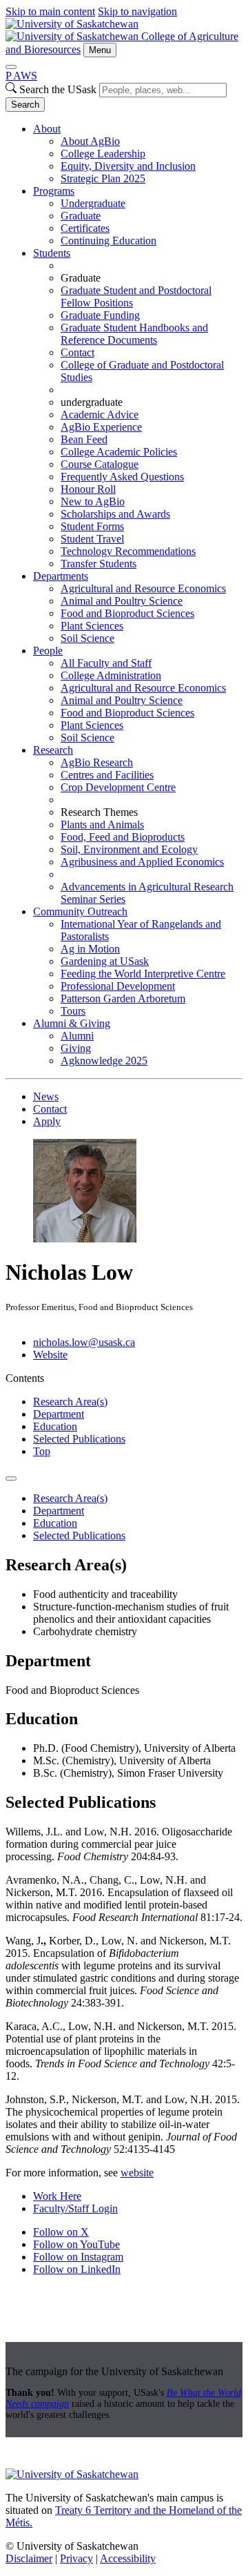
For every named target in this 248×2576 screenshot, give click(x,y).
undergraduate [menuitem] (92, 402)
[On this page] (11, 1479)
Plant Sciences (92, 626)
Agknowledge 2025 (104, 1061)
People (48, 651)
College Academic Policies (119, 452)
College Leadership (103, 154)
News (46, 1096)
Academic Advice (100, 414)
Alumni (77, 1036)
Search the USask (58, 89)
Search (25, 105)
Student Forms (92, 526)
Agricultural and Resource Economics (143, 588)
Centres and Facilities (107, 775)
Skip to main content (50, 11)
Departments (61, 576)
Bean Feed (84, 439)
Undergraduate (93, 203)
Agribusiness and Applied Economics (142, 862)
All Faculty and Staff (106, 663)
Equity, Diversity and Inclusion (128, 166)
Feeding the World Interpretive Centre (143, 974)
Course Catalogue (100, 464)
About (47, 129)
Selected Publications (79, 1439)
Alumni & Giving (72, 1023)
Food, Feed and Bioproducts (123, 837)
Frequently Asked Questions (122, 477)
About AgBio (90, 141)
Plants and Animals (102, 824)
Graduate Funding (100, 315)
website (137, 2173)
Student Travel (92, 539)
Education (55, 1426)
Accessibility (128, 2558)
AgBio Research (97, 762)
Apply (47, 1121)
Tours (73, 1011)
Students (52, 253)
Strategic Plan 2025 (103, 178)
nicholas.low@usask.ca (84, 1342)
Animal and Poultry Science (122, 601)
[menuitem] (138, 154)
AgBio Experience (101, 427)
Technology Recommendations (128, 551)
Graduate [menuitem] (81, 278)
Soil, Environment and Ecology (129, 849)
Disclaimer (29, 2558)
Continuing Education (108, 241)
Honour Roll (88, 489)
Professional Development (118, 986)
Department (59, 1414)
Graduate (81, 216)
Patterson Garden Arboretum (123, 998)
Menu (100, 50)
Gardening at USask (105, 961)
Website (50, 1355)
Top (42, 1451)
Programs (54, 191)
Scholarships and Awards (115, 514)
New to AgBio (93, 501)
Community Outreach (80, 911)
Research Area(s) (70, 1402)
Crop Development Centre (118, 787)
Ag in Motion (90, 949)
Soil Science (87, 638)
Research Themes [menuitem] (99, 812)
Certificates (85, 228)
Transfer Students (99, 564)
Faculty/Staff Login (75, 2208)
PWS (21, 76)
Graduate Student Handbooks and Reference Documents (134, 334)
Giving (76, 1048)
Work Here (57, 2196)
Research (53, 750)
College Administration (111, 675)
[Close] (11, 67)
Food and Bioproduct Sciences (127, 613)
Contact (77, 352)
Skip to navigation (137, 11)
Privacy (76, 2558)
